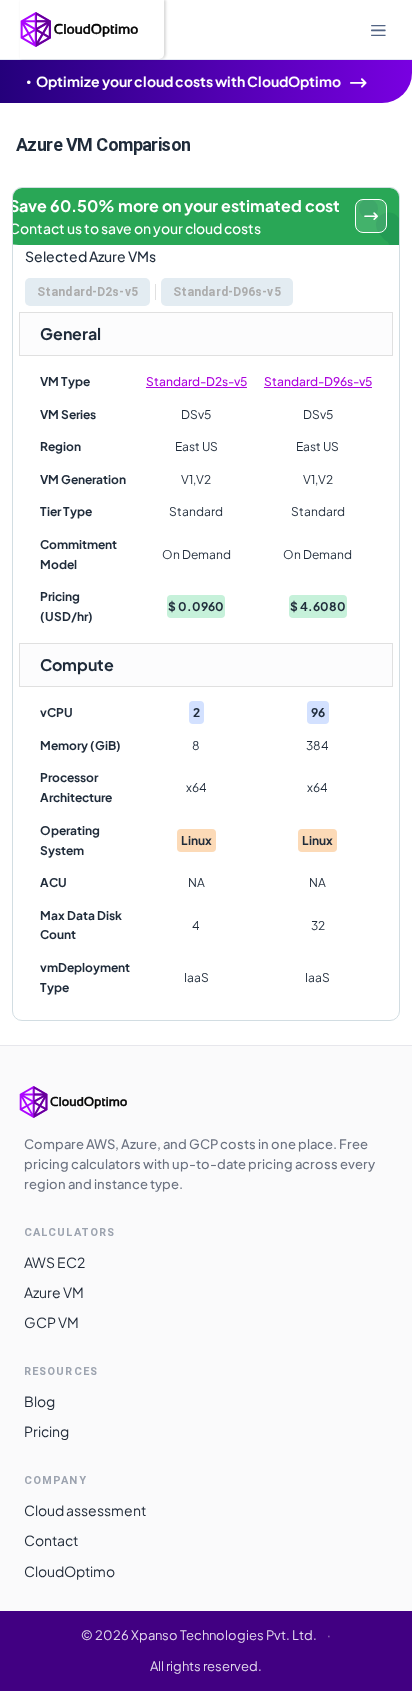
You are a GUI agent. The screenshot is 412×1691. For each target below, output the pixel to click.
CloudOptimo (69, 1571)
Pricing (46, 1431)
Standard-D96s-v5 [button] (227, 292)
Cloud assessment (85, 1510)
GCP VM (51, 1322)
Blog (39, 1401)
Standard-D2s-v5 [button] (87, 292)
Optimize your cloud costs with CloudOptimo (188, 81)
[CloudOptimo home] (94, 1102)
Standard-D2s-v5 (196, 381)
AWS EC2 (54, 1262)
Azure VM (54, 1292)
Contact (51, 1540)
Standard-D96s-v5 (318, 381)
